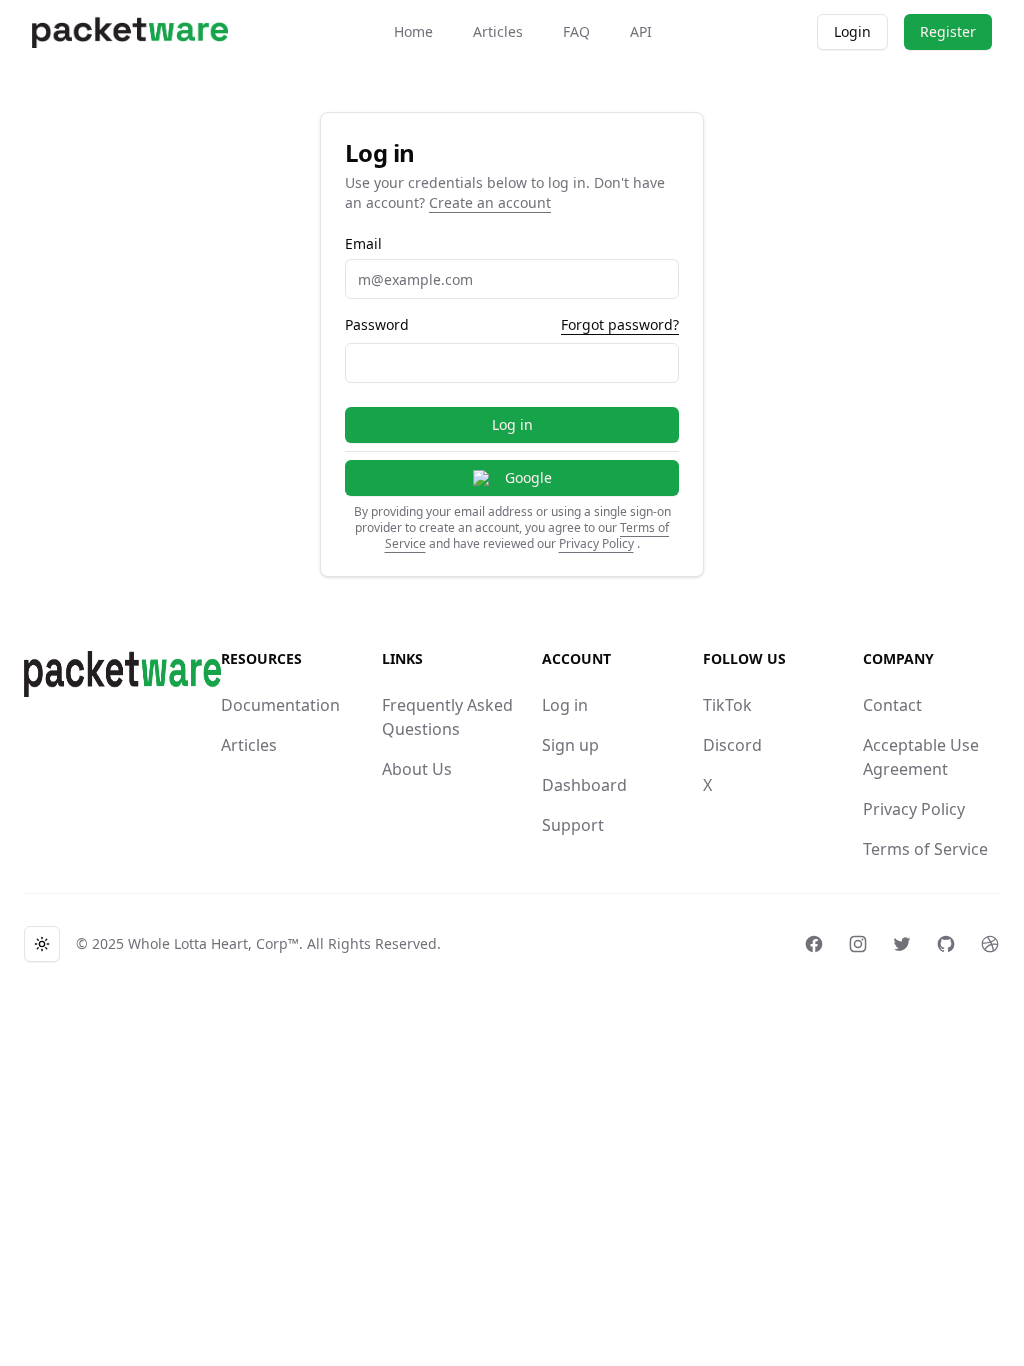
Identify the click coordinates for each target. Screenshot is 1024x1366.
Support (573, 825)
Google (528, 477)
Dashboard (584, 785)
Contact (892, 705)
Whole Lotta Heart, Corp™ (213, 943)
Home (413, 31)
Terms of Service (925, 849)
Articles (498, 31)
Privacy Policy (596, 543)
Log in (512, 424)
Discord (732, 745)
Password (377, 325)
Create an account (490, 202)
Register (948, 31)
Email (363, 244)
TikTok (727, 705)
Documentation (280, 705)
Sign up (570, 745)
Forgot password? (620, 324)
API (641, 31)
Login (852, 31)
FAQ (576, 31)
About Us (417, 769)
